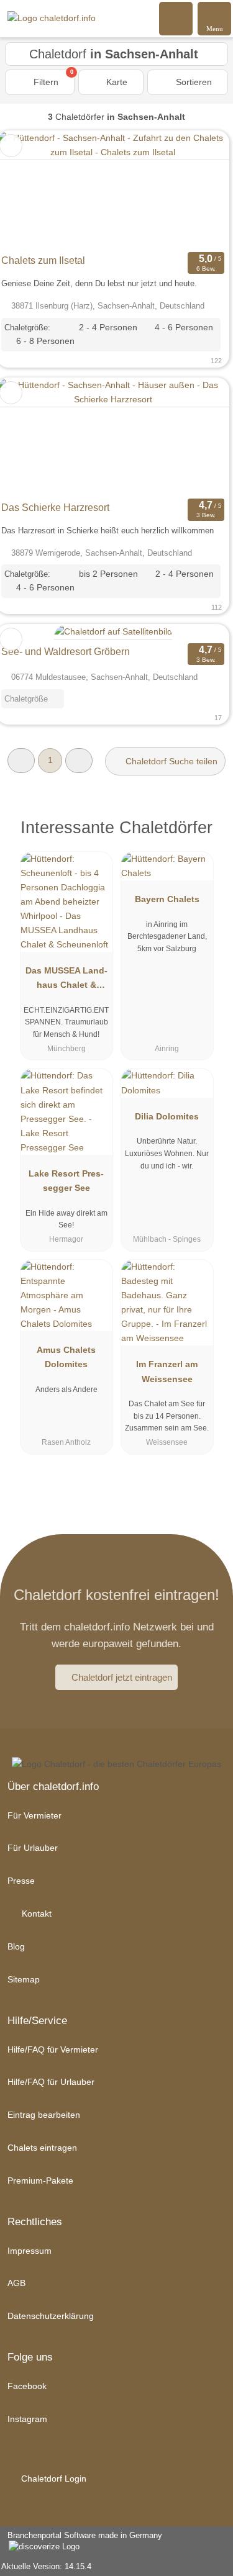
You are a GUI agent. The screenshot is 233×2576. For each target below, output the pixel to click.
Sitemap (24, 1979)
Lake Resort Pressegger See (66, 1181)
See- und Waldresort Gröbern (66, 652)
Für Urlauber (33, 1848)
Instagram (27, 2419)
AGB (16, 2283)
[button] (21, 760)
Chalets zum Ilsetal (43, 260)
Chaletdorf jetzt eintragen (122, 1677)
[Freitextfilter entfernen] (176, 18)
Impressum (30, 2251)
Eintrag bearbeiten (44, 2115)
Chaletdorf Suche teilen (170, 761)
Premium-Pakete (40, 2181)
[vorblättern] (198, 190)
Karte (116, 82)
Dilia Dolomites (167, 1116)
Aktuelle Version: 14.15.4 (46, 2566)
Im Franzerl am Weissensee (167, 1371)
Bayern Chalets (167, 899)
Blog (16, 1946)
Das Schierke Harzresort (55, 508)
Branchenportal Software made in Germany (81, 2542)
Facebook (27, 2386)
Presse (21, 1881)
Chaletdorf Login (53, 2479)
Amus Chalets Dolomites (66, 1357)
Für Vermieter (34, 1815)
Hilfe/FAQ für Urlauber (51, 2082)
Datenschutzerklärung (51, 2316)
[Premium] (208, 831)
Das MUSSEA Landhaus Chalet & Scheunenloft (66, 980)
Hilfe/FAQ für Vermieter (53, 2050)
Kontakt (35, 1914)
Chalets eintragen (42, 2148)
